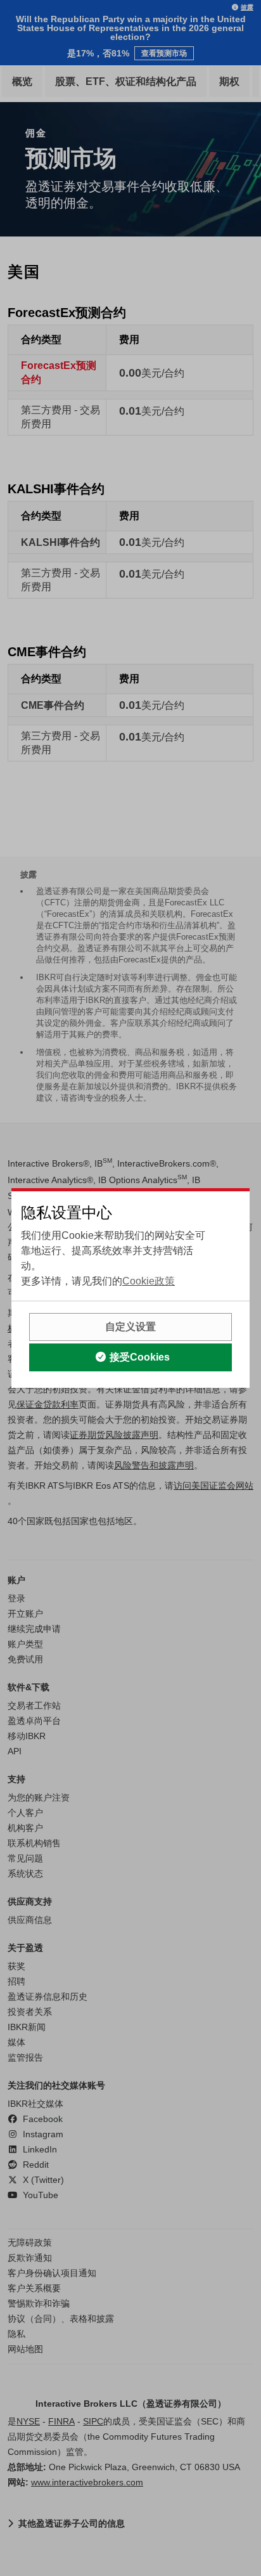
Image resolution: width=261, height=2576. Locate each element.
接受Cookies (140, 1357)
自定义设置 (130, 1327)
